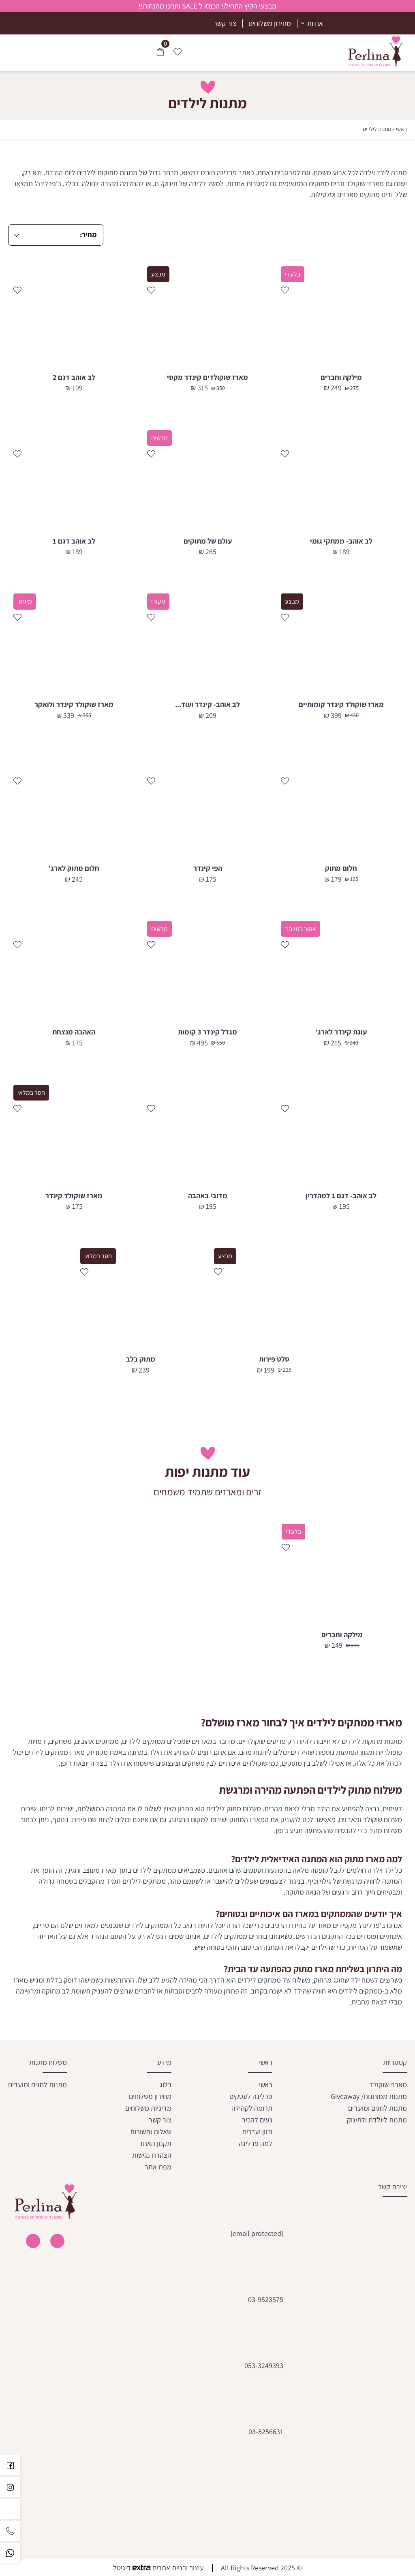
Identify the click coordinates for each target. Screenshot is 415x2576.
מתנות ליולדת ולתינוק (377, 2119)
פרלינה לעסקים (251, 2096)
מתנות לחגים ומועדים (378, 2108)
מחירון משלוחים (270, 23)
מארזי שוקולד (388, 2084)
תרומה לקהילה (252, 2108)
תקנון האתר (155, 2143)
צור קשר (225, 23)
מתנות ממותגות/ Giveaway (369, 2096)
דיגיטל (123, 2568)
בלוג (166, 2084)
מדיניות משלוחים (148, 2108)
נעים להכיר (257, 2119)
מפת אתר (158, 2166)
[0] (160, 53)
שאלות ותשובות (151, 2131)
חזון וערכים (257, 2131)
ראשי (401, 129)
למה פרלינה (256, 2143)
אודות (315, 23)
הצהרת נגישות (152, 2155)
